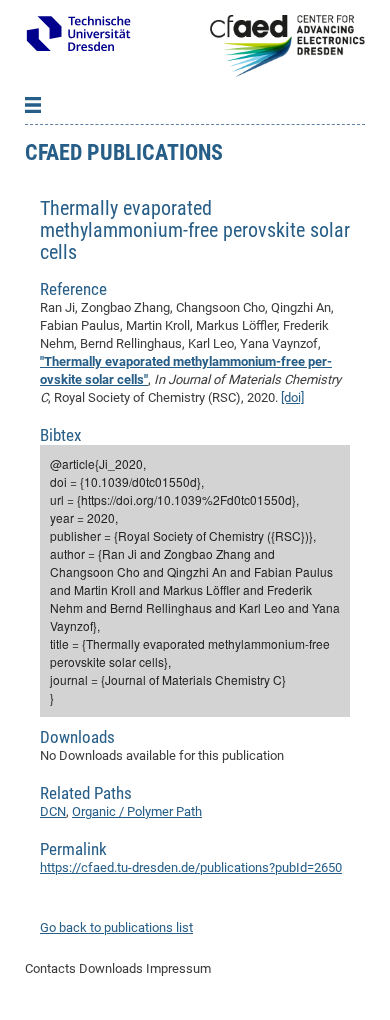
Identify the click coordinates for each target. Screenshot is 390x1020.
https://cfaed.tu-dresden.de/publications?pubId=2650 (191, 867)
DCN (53, 811)
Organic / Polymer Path (137, 811)
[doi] (292, 397)
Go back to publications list (116, 927)
